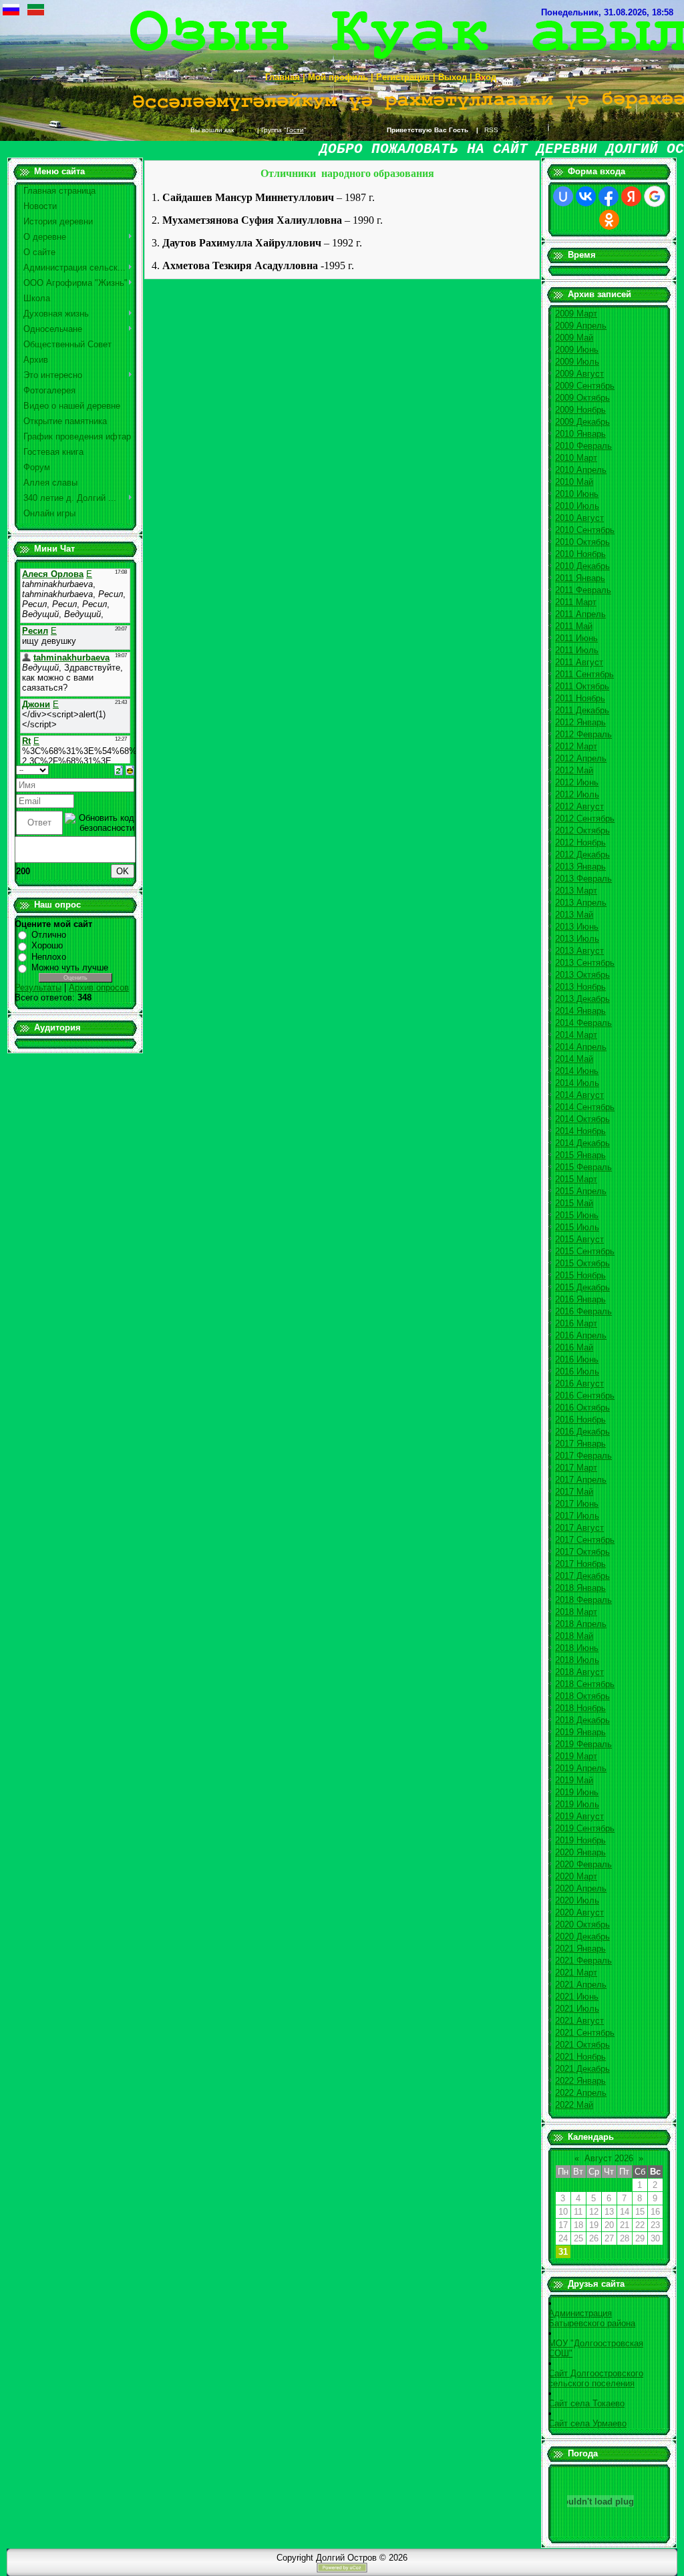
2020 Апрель (581, 1888)
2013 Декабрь (582, 999)
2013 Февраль (583, 879)
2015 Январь (580, 1155)
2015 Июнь (577, 1215)
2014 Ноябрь (580, 1131)
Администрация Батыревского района (592, 2318)
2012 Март (576, 746)
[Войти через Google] (655, 196)
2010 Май (574, 482)
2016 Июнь (577, 1359)
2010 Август (579, 518)
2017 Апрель (581, 1480)
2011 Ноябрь (580, 698)
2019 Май (574, 1780)
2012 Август (579, 806)
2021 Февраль (583, 1961)
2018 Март (576, 1612)
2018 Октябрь (582, 1696)
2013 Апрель (581, 903)
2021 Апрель (581, 1985)
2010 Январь (580, 434)
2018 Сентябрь (585, 1684)
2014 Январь (580, 1011)
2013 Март (576, 891)
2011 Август (579, 662)
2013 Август (579, 951)
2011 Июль (577, 650)
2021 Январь (580, 1949)
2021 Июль (577, 2009)
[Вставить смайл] (130, 770)
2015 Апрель (581, 1191)
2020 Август (579, 1912)
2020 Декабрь (582, 1937)
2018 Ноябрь (580, 1708)
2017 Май (574, 1492)
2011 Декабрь (582, 710)
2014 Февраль (583, 1023)
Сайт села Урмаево (587, 2423)
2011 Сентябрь (584, 674)
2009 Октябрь (582, 398)
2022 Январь (580, 2081)
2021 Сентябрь (585, 2033)
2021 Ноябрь (580, 2057)
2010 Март (576, 458)
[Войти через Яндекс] (631, 196)
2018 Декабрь (582, 1720)
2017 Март (576, 1468)
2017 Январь (580, 1444)
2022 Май (574, 2105)
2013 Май (574, 915)
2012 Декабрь (582, 855)
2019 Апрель (581, 1768)
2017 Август (579, 1528)
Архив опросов (99, 987)
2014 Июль (577, 1083)
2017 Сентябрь (585, 1540)
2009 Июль (577, 362)
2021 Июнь (577, 1997)
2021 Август (579, 2021)
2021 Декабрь (582, 2069)
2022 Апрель (581, 2093)
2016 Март (576, 1323)
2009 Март (576, 314)
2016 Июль (577, 1371)
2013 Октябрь (582, 975)
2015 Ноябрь (580, 1275)
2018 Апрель (581, 1624)
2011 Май (574, 626)
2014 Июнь (577, 1071)
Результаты (38, 987)
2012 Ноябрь (580, 843)
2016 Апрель (581, 1335)
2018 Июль (577, 1660)
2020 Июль (577, 1900)
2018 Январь (580, 1588)
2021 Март (576, 1973)
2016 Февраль (583, 1311)
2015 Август (579, 1239)
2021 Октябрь (582, 2045)
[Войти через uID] (563, 196)
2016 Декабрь (582, 1432)
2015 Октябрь (582, 1263)
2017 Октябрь (582, 1552)
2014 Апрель (581, 1047)
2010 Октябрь (582, 542)
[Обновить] (119, 770)
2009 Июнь (577, 350)
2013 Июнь (577, 927)
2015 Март (576, 1179)
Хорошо (47, 945)
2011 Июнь (576, 638)
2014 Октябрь (582, 1119)
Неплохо (49, 957)
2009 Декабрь (582, 422)
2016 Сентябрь (585, 1396)
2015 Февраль (583, 1167)
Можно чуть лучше (70, 967)
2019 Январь (580, 1732)
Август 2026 (609, 2158)
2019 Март (576, 1756)
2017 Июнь (577, 1504)
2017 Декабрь (582, 1576)
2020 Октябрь (582, 1924)
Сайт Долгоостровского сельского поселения (596, 2378)
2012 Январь (580, 722)
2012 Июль (577, 794)
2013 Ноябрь (580, 987)
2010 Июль (577, 506)
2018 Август (579, 1672)
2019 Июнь (577, 1792)
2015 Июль (577, 1227)
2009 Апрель (581, 326)
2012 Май (574, 770)
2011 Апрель (580, 614)
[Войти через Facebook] (609, 196)
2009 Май (574, 338)
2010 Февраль (583, 446)
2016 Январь (580, 1299)
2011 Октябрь (582, 686)
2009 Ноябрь (580, 410)
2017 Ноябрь (580, 1564)
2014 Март (576, 1035)
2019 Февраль (583, 1744)
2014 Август (579, 1095)
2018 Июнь (577, 1648)
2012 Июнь (577, 782)
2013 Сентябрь (585, 963)
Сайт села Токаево (586, 2403)
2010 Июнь (577, 494)
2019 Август (579, 1816)
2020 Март (576, 1876)
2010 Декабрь (582, 566)
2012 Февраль (583, 734)
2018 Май (574, 1636)
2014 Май (574, 1059)
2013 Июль (577, 939)
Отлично (49, 935)
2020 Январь (580, 1852)
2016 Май (574, 1347)
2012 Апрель (581, 758)
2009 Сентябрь (585, 386)
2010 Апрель (581, 470)
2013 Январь (580, 867)
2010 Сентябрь (585, 530)
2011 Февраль (583, 590)
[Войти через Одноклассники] (609, 220)
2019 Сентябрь (585, 1828)
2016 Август (579, 1384)
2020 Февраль (583, 1864)
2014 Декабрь (582, 1143)
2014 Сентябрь (585, 1107)
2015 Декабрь (582, 1287)
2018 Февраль (583, 1600)
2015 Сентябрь (585, 1251)
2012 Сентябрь (585, 818)
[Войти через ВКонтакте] (586, 196)
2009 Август (579, 374)
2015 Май (574, 1203)
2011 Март (576, 602)
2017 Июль (577, 1516)
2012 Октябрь (582, 831)
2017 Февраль (583, 1456)
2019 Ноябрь (580, 1840)
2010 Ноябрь (580, 554)
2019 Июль (577, 1804)
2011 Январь (580, 578)
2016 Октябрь (582, 1408)
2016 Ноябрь (580, 1420)
